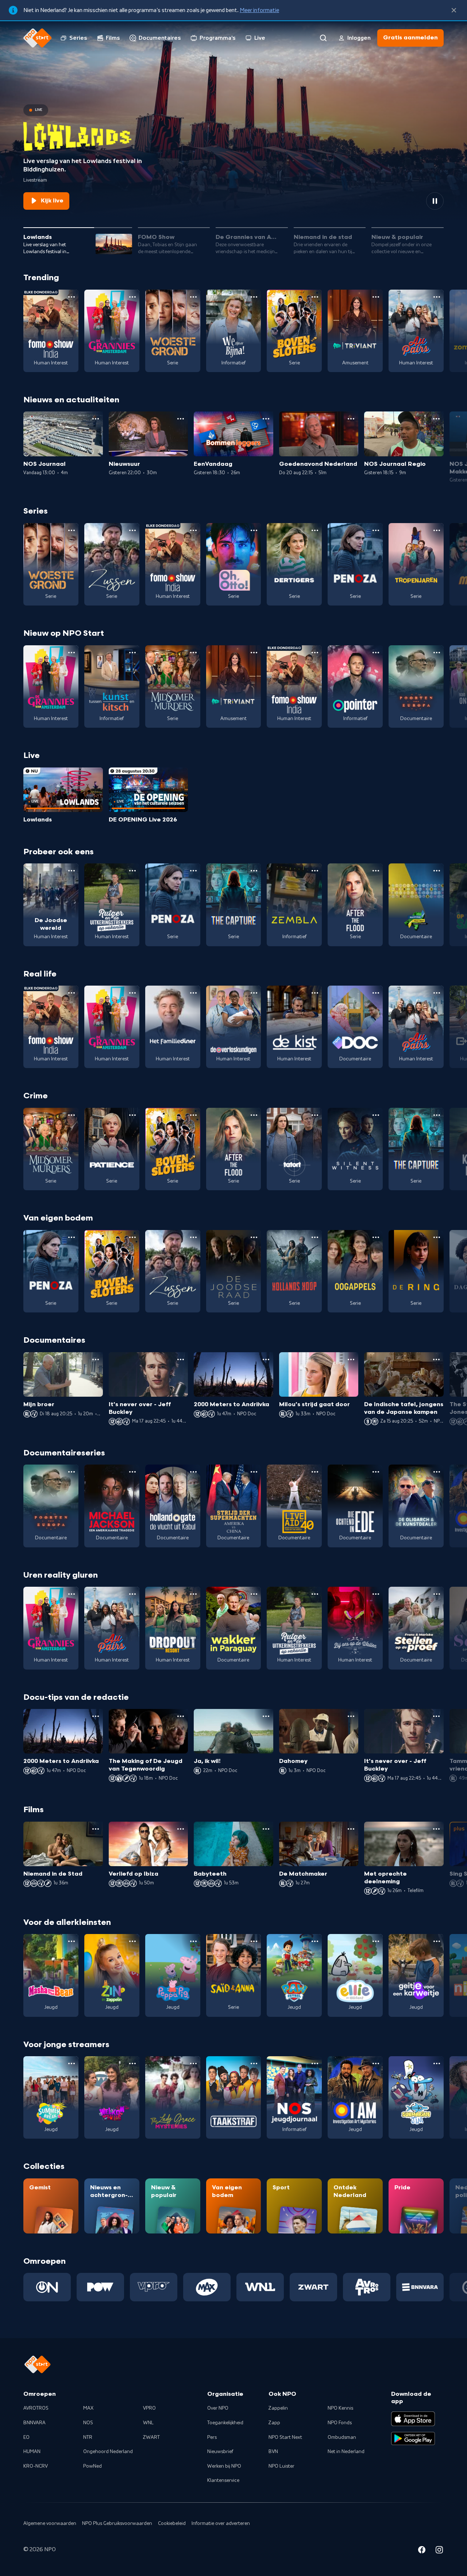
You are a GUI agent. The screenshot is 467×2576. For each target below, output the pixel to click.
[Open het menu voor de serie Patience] (132, 1115)
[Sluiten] (454, 10)
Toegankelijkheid (225, 2423)
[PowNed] (100, 2287)
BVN (273, 2452)
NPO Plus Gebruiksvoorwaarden (117, 2523)
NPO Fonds (340, 2423)
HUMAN (32, 2452)
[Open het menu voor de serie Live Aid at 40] (315, 1472)
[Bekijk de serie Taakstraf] (234, 2097)
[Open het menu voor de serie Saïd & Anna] (254, 1941)
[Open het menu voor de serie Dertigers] (315, 530)
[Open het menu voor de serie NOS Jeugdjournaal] (315, 2063)
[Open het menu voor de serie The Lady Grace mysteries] (193, 2063)
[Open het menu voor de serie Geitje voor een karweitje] (437, 1941)
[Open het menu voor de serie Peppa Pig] (193, 1941)
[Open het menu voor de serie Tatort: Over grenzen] (315, 1115)
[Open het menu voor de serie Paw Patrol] (315, 1941)
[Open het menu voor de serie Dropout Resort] (193, 1594)
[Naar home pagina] (38, 38)
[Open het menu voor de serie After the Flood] (376, 871)
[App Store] (413, 2419)
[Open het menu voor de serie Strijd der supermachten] (254, 1472)
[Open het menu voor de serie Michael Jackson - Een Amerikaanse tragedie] (132, 1472)
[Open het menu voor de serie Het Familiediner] (193, 993)
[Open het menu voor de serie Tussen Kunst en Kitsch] (132, 653)
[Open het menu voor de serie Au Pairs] (437, 297)
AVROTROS (36, 2408)
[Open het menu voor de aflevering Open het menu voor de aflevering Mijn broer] (96, 1359)
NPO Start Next (285, 2437)
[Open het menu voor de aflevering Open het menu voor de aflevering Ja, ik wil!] (266, 1716)
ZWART (151, 2437)
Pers (212, 2437)
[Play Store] (413, 2438)
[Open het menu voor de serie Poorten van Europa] (437, 653)
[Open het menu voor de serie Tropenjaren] (437, 530)
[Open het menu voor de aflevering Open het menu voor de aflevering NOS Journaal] (96, 419)
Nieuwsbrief (220, 2452)
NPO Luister (281, 2466)
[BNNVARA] (420, 2287)
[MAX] (207, 2287)
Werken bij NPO (224, 2466)
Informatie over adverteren (221, 2523)
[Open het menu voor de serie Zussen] (132, 530)
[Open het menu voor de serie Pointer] (376, 653)
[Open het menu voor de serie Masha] (72, 1941)
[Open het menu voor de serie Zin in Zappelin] (132, 1941)
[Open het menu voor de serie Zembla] (315, 871)
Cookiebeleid (172, 2523)
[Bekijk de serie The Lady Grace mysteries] (173, 2097)
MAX (88, 2408)
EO (26, 2437)
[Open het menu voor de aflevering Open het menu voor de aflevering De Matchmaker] (351, 1829)
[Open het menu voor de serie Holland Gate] (193, 1472)
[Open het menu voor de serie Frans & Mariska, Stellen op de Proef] (437, 1594)
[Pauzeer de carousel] (435, 201)
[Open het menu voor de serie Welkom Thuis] (132, 2063)
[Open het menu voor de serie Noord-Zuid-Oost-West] (437, 871)
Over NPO (218, 2408)
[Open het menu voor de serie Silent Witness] (376, 1115)
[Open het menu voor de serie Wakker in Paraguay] (254, 1594)
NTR (88, 2437)
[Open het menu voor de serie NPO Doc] (376, 993)
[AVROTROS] (367, 2287)
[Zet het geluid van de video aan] (409, 201)
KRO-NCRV (36, 2466)
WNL (148, 2423)
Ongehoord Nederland (108, 2452)
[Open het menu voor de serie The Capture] (254, 871)
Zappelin (278, 2408)
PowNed (92, 2466)
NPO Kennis (340, 2408)
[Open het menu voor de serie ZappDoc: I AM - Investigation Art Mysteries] (376, 2063)
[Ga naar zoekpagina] (323, 38)
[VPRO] (154, 2287)
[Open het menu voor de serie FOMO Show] (72, 297)
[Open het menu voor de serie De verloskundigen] (254, 993)
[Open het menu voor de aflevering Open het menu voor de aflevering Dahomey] (351, 1716)
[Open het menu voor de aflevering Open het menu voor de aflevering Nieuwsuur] (181, 419)
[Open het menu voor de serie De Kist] (315, 993)
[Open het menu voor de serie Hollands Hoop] (315, 1237)
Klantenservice (223, 2480)
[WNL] (260, 2287)
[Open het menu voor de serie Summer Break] (72, 2063)
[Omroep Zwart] (313, 2287)
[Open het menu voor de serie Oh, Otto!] (254, 530)
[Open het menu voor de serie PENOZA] (376, 530)
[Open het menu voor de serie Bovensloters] (315, 297)
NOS (88, 2423)
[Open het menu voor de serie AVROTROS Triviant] (376, 297)
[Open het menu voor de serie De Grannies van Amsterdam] (132, 297)
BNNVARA (34, 2423)
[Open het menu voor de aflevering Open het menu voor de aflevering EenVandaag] (266, 419)
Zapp (274, 2423)
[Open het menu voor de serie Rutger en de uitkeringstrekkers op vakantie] (132, 871)
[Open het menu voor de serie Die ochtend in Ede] (376, 1472)
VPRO (149, 2408)
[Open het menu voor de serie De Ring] (437, 1237)
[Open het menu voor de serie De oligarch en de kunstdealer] (437, 1472)
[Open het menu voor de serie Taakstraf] (254, 2063)
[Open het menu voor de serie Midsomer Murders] (193, 653)
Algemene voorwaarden (50, 2523)
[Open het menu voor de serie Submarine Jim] (437, 2063)
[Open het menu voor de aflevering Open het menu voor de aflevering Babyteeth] (266, 1829)
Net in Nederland (346, 2452)
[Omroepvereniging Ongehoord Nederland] (47, 2287)
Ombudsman (342, 2437)
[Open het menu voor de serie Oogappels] (376, 1237)
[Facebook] (422, 2551)
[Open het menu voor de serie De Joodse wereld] (72, 871)
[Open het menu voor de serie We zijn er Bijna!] (254, 297)
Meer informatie (259, 10)
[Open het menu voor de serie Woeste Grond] (193, 297)
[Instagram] (439, 2551)
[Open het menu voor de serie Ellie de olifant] (376, 1941)
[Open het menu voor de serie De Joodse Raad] (254, 1237)
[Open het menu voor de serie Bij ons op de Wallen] (376, 1594)
